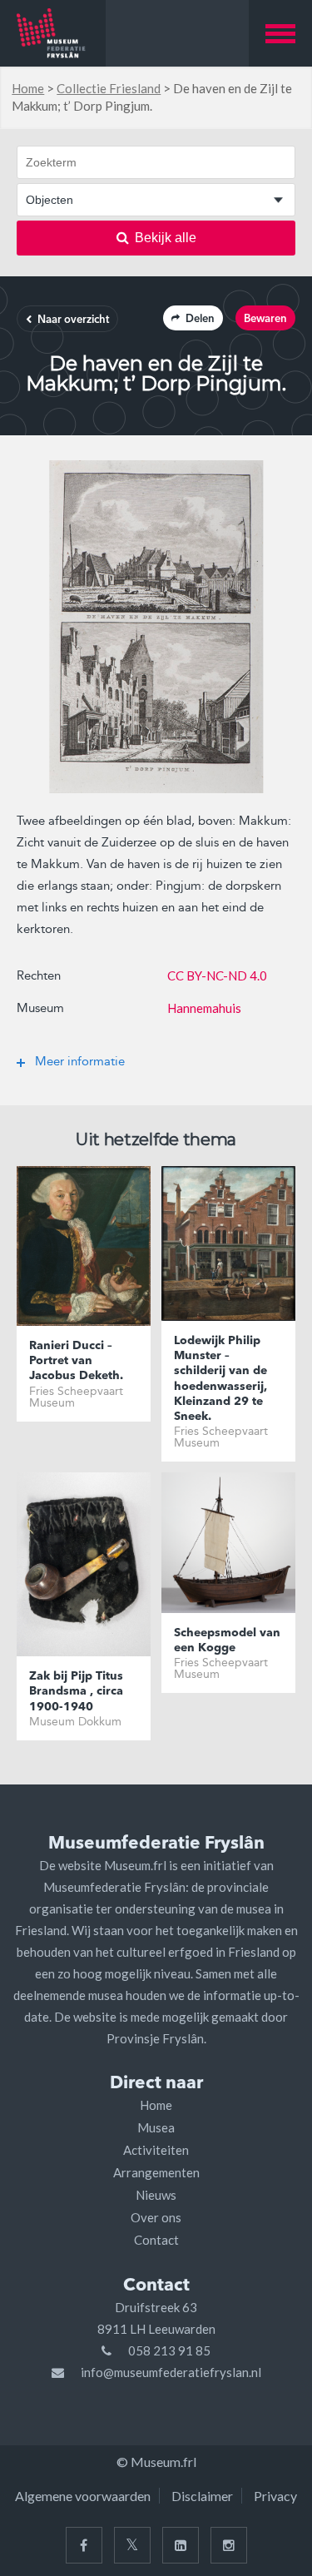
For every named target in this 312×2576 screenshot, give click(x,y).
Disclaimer (202, 2496)
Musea (156, 2127)
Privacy (275, 2496)
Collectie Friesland (109, 88)
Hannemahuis (204, 1008)
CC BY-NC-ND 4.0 (217, 975)
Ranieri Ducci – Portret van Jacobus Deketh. (76, 1361)
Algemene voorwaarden (83, 2496)
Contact (156, 2240)
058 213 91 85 (169, 2350)
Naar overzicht (73, 320)
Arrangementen (156, 2172)
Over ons (156, 2217)
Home (28, 88)
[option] (156, 627)
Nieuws (156, 2195)
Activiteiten (156, 2150)
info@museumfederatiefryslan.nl (171, 2372)
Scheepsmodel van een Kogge (227, 1640)
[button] (280, 33)
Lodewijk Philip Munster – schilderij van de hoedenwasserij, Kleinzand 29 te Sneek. (220, 1379)
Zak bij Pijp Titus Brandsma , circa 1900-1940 (76, 1691)
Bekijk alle (166, 238)
